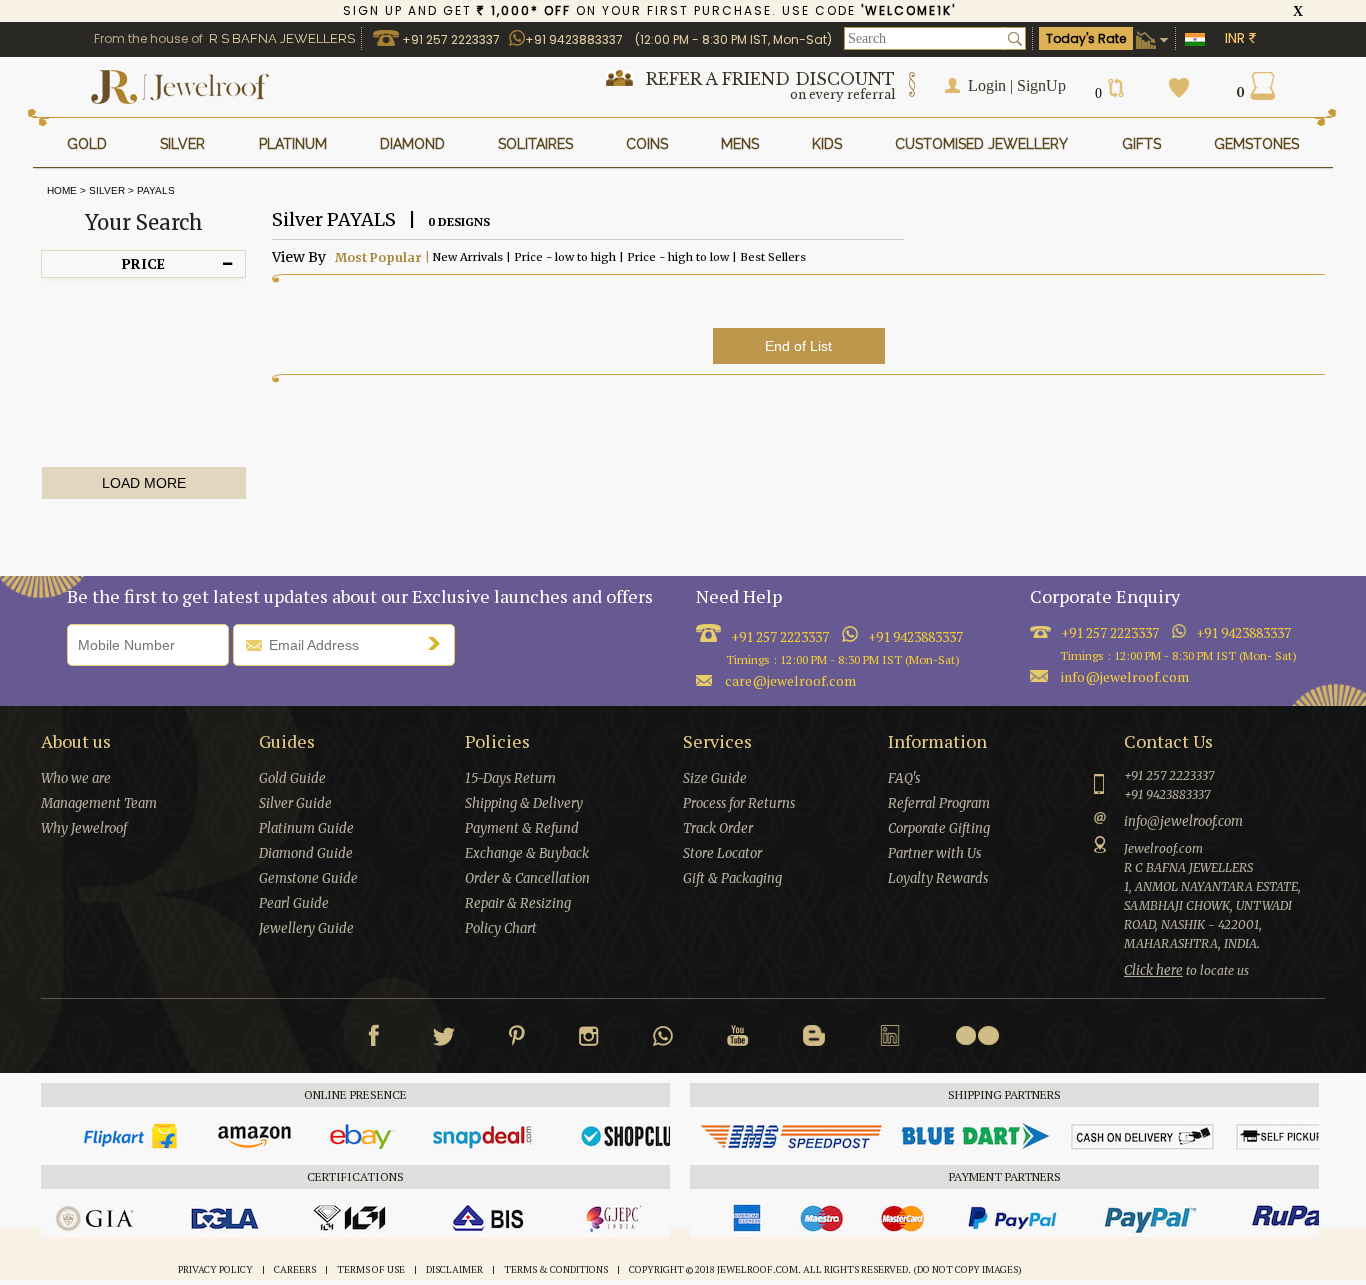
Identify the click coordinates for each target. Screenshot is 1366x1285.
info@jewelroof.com (1125, 676)
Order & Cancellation (527, 878)
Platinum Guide (306, 828)
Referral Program (939, 803)
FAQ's (904, 778)
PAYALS (156, 191)
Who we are (76, 778)
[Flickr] (977, 1035)
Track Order (718, 828)
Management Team (99, 803)
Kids (827, 144)
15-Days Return (510, 778)
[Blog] (814, 1040)
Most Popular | (381, 257)
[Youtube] (738, 1040)
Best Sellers (771, 256)
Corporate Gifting (939, 828)
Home (59, 191)
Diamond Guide (306, 853)
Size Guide (715, 778)
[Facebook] (373, 1040)
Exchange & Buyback (527, 853)
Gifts (1141, 144)
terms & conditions (556, 1270)
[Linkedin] (890, 1040)
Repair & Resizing (518, 903)
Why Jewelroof (84, 828)
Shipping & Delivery (524, 803)
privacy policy (215, 1270)
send (439, 643)
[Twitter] (444, 1040)
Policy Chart (501, 928)
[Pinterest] (517, 1040)
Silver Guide (295, 803)
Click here (1153, 970)
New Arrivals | (470, 256)
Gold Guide (292, 778)
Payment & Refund (522, 828)
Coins (647, 144)
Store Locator (722, 853)
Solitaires (535, 144)
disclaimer (454, 1270)
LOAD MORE (144, 483)
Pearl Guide (294, 903)
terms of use (371, 1270)
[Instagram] (589, 1040)
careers (295, 1270)
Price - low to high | (567, 256)
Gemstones (1256, 144)
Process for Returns (739, 803)
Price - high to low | (680, 256)
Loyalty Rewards (938, 878)
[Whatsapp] (663, 1040)
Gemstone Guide (308, 878)
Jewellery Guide (306, 928)
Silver (107, 191)
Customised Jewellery (981, 144)
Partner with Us (934, 853)
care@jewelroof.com (790, 680)
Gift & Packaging (732, 878)
